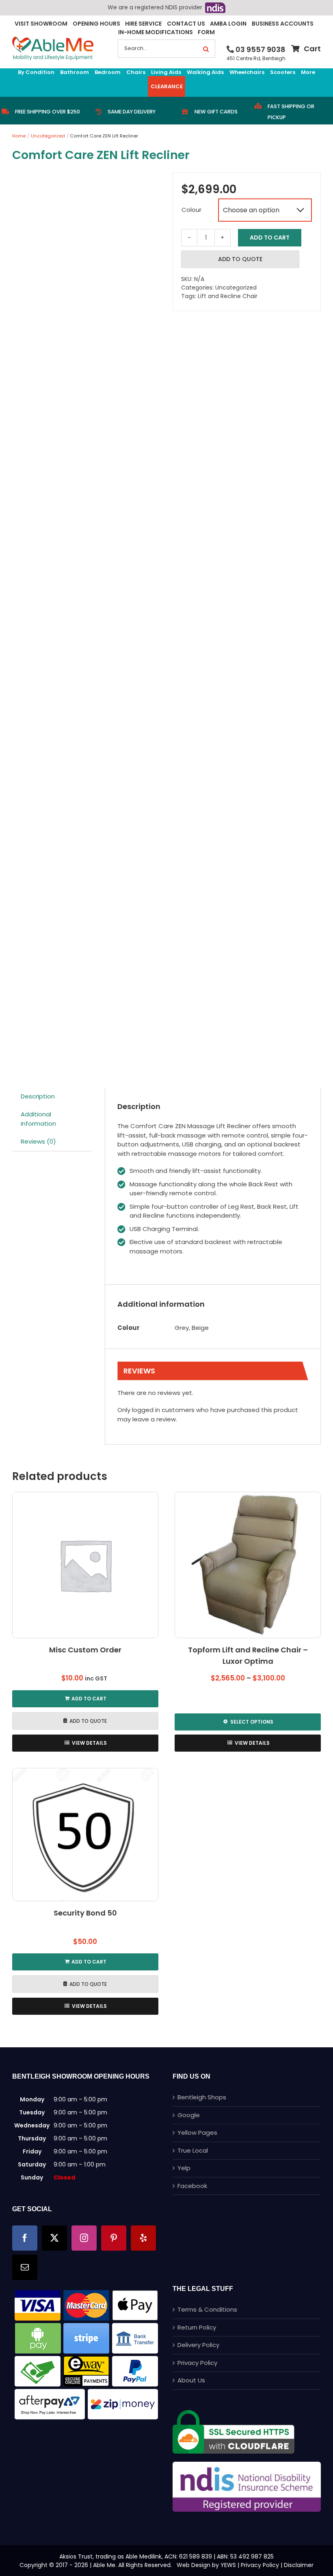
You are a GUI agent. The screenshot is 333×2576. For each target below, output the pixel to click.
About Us (191, 2380)
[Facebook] (25, 2238)
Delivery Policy (198, 2345)
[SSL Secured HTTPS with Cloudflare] (234, 2413)
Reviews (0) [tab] (38, 1141)
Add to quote (240, 259)
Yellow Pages (197, 2133)
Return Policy (197, 2327)
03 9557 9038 (261, 49)
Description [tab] (38, 1096)
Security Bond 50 (85, 1913)
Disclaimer (299, 2565)
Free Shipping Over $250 (48, 112)
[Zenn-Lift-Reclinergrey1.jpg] (86, 618)
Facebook (192, 2186)
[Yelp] (143, 2238)
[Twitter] (54, 2238)
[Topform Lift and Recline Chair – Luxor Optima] (248, 1565)
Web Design (194, 2565)
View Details (89, 1743)
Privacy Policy (197, 2363)
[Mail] (25, 2267)
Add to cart (270, 238)
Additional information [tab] (38, 1119)
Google (189, 2115)
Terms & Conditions (207, 2309)
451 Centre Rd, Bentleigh (256, 58)
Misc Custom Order (85, 1650)
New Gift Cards (216, 112)
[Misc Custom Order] (85, 1565)
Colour (191, 210)
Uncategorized (236, 288)
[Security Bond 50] (85, 1835)
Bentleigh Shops (202, 2097)
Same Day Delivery (132, 112)
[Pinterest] (114, 2238)
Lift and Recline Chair (228, 296)
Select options (252, 1722)
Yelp (184, 2168)
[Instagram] (84, 2238)
